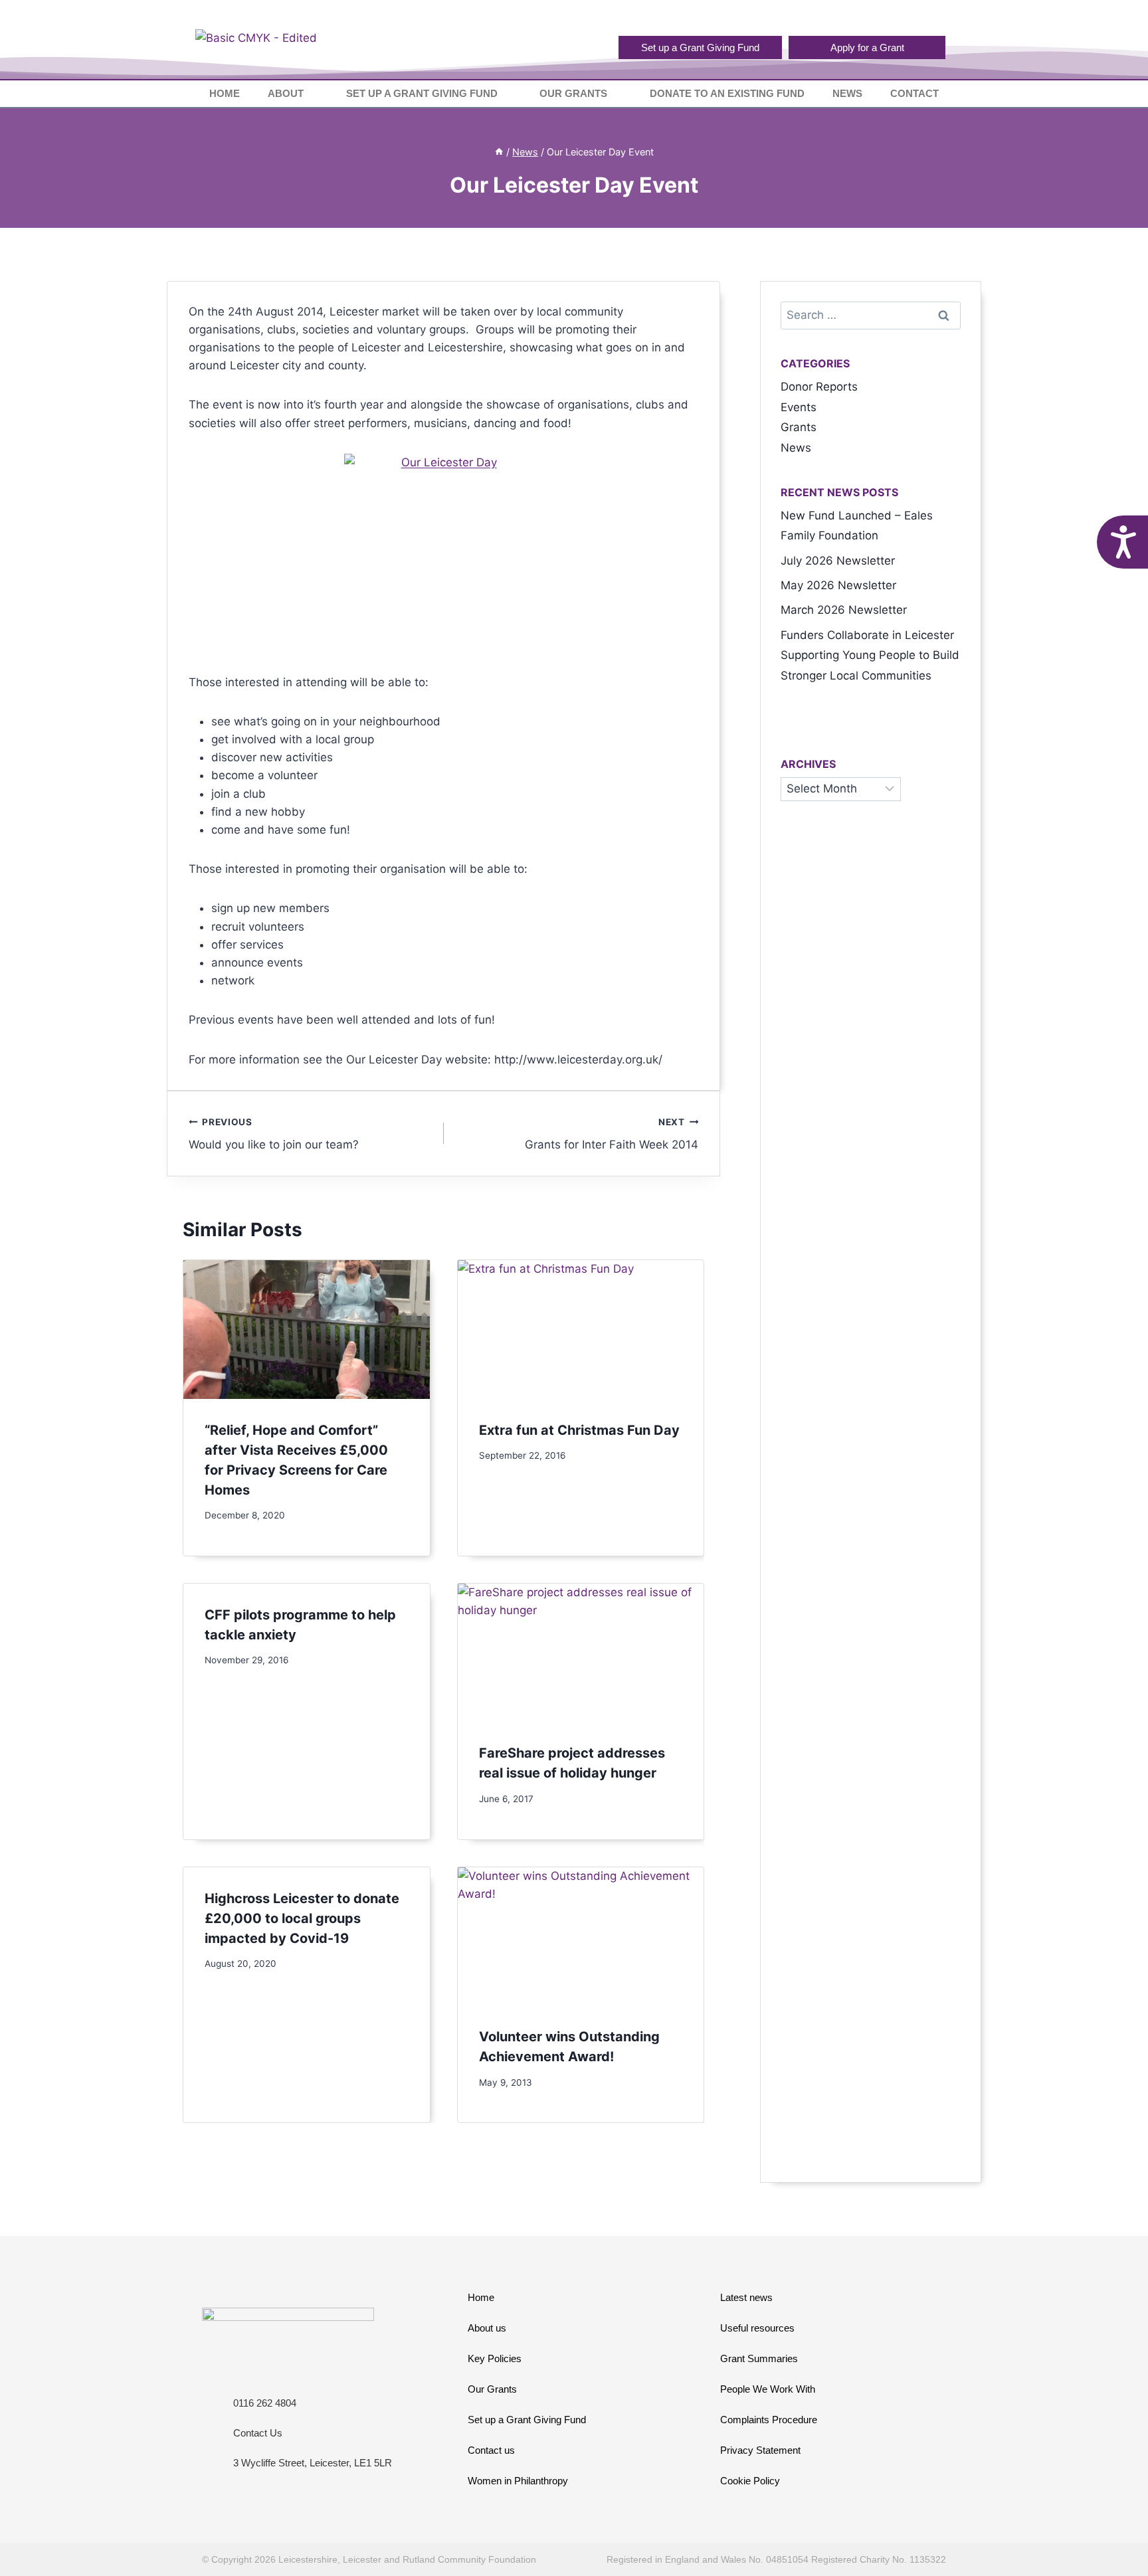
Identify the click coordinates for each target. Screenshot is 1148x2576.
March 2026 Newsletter (844, 610)
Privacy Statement (760, 2450)
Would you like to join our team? (274, 1134)
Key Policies (495, 2358)
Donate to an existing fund (727, 93)
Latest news (746, 2297)
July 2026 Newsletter (838, 561)
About (286, 93)
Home (225, 93)
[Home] (499, 152)
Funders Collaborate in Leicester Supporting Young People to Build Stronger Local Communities (870, 655)
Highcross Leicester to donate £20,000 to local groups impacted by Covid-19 (302, 1918)
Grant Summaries (759, 2358)
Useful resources (757, 2328)
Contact (914, 93)
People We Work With (768, 2389)
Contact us (491, 2450)
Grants (799, 427)
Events (799, 407)
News (847, 93)
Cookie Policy (750, 2481)
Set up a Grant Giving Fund (422, 93)
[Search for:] (871, 315)
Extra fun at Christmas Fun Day (579, 1430)
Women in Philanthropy (518, 2481)
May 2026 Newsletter (838, 585)
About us (487, 2328)
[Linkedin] (935, 18)
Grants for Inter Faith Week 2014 (612, 1134)
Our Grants (573, 93)
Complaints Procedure (769, 2420)
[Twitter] (912, 18)
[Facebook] (890, 18)
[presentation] (307, 1329)
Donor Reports (819, 387)
